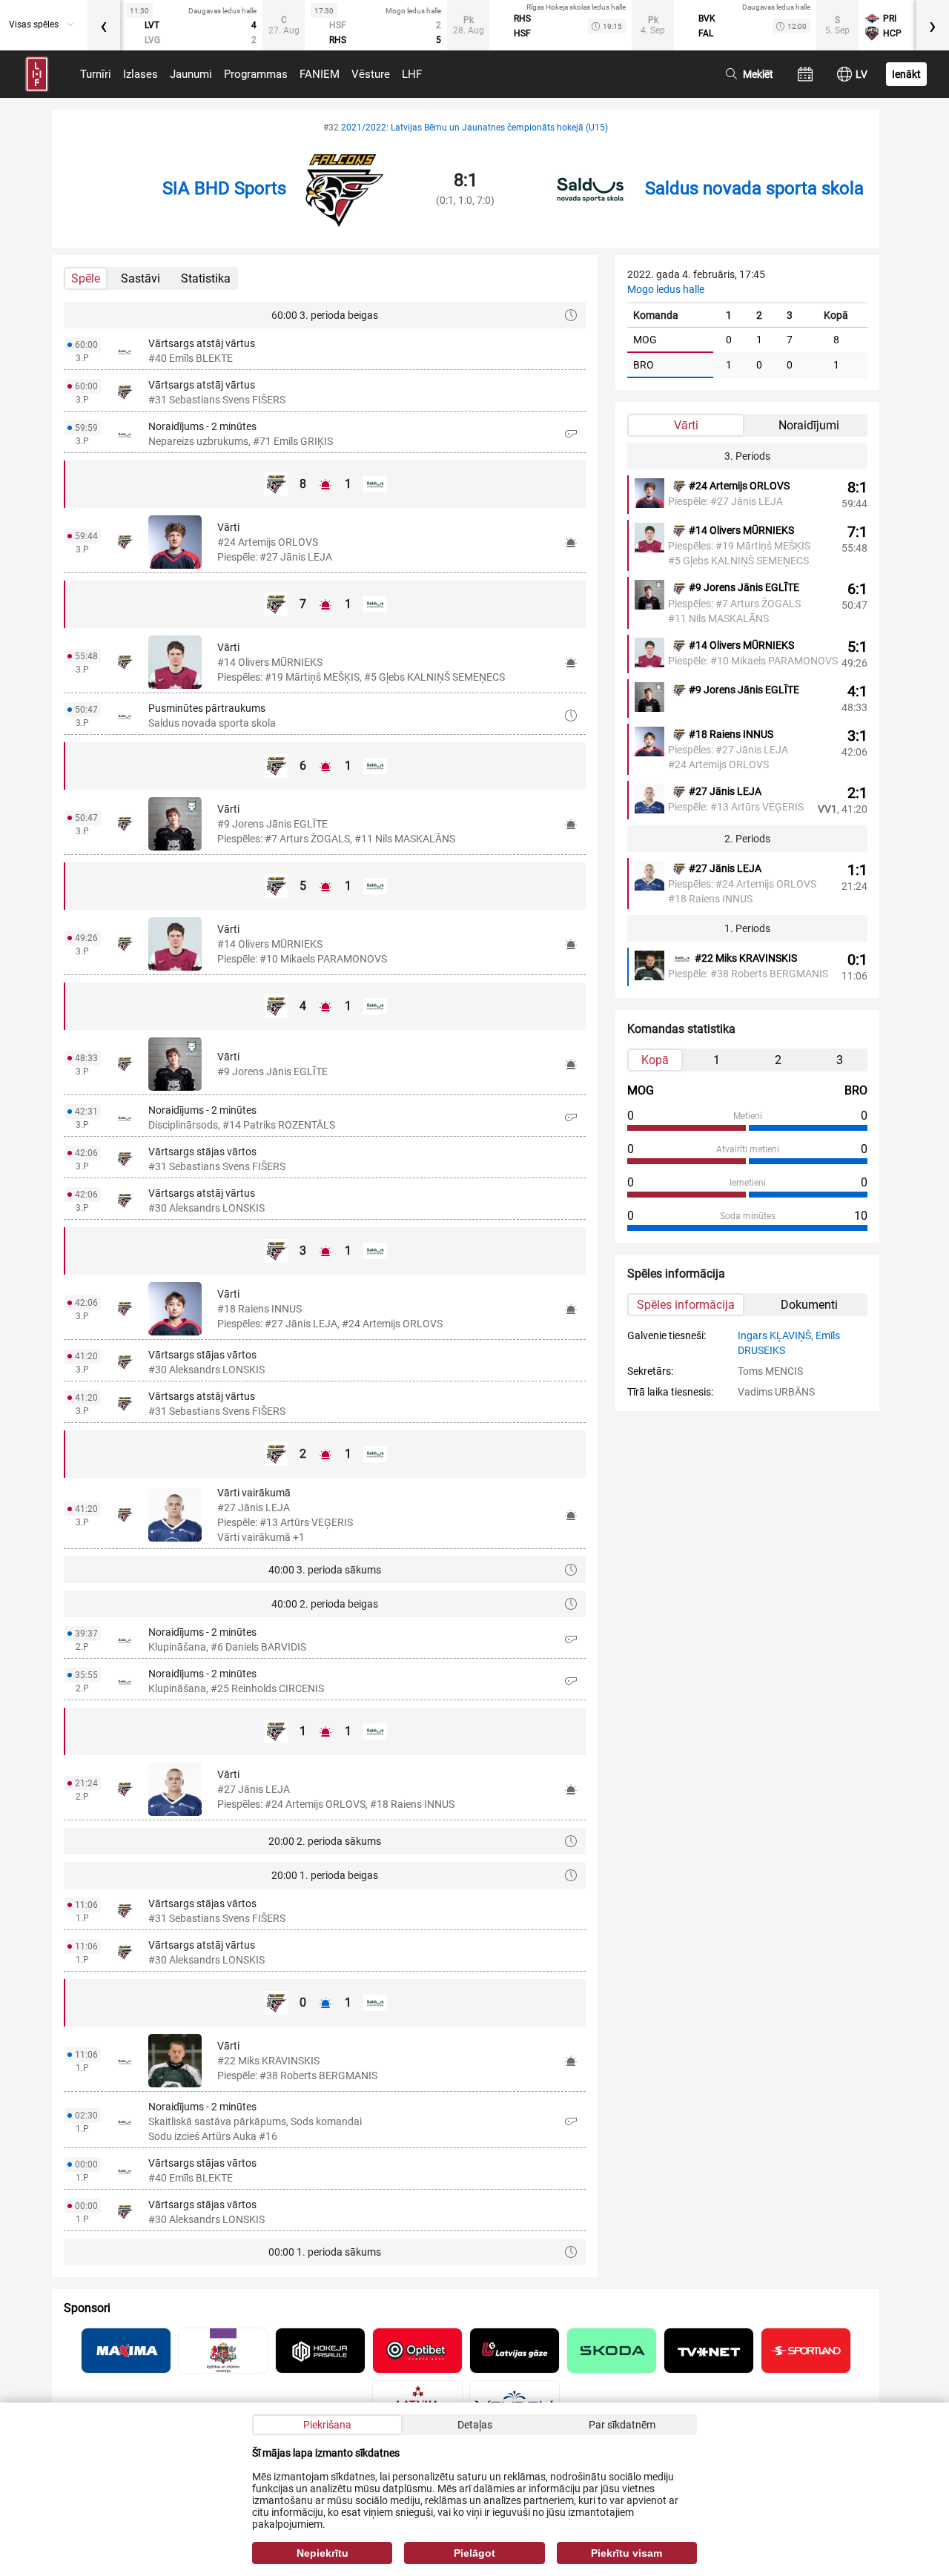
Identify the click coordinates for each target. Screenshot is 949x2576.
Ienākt (906, 74)
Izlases (140, 74)
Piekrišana (327, 2425)
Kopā (655, 1060)
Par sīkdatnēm (622, 2425)
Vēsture (371, 74)
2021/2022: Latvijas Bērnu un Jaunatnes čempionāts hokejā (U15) (474, 128)
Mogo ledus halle (666, 289)
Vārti (686, 425)
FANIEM (320, 74)
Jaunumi (191, 74)
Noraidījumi (809, 425)
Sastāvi (140, 278)
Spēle (86, 278)
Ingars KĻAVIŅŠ (774, 1335)
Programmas (256, 74)
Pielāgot (474, 2553)
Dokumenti (809, 1305)
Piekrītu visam (626, 2553)
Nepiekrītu (323, 2553)
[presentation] (104, 25)
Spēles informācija (686, 1305)
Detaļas (475, 2425)
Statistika (206, 278)
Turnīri (96, 74)
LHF (412, 74)
